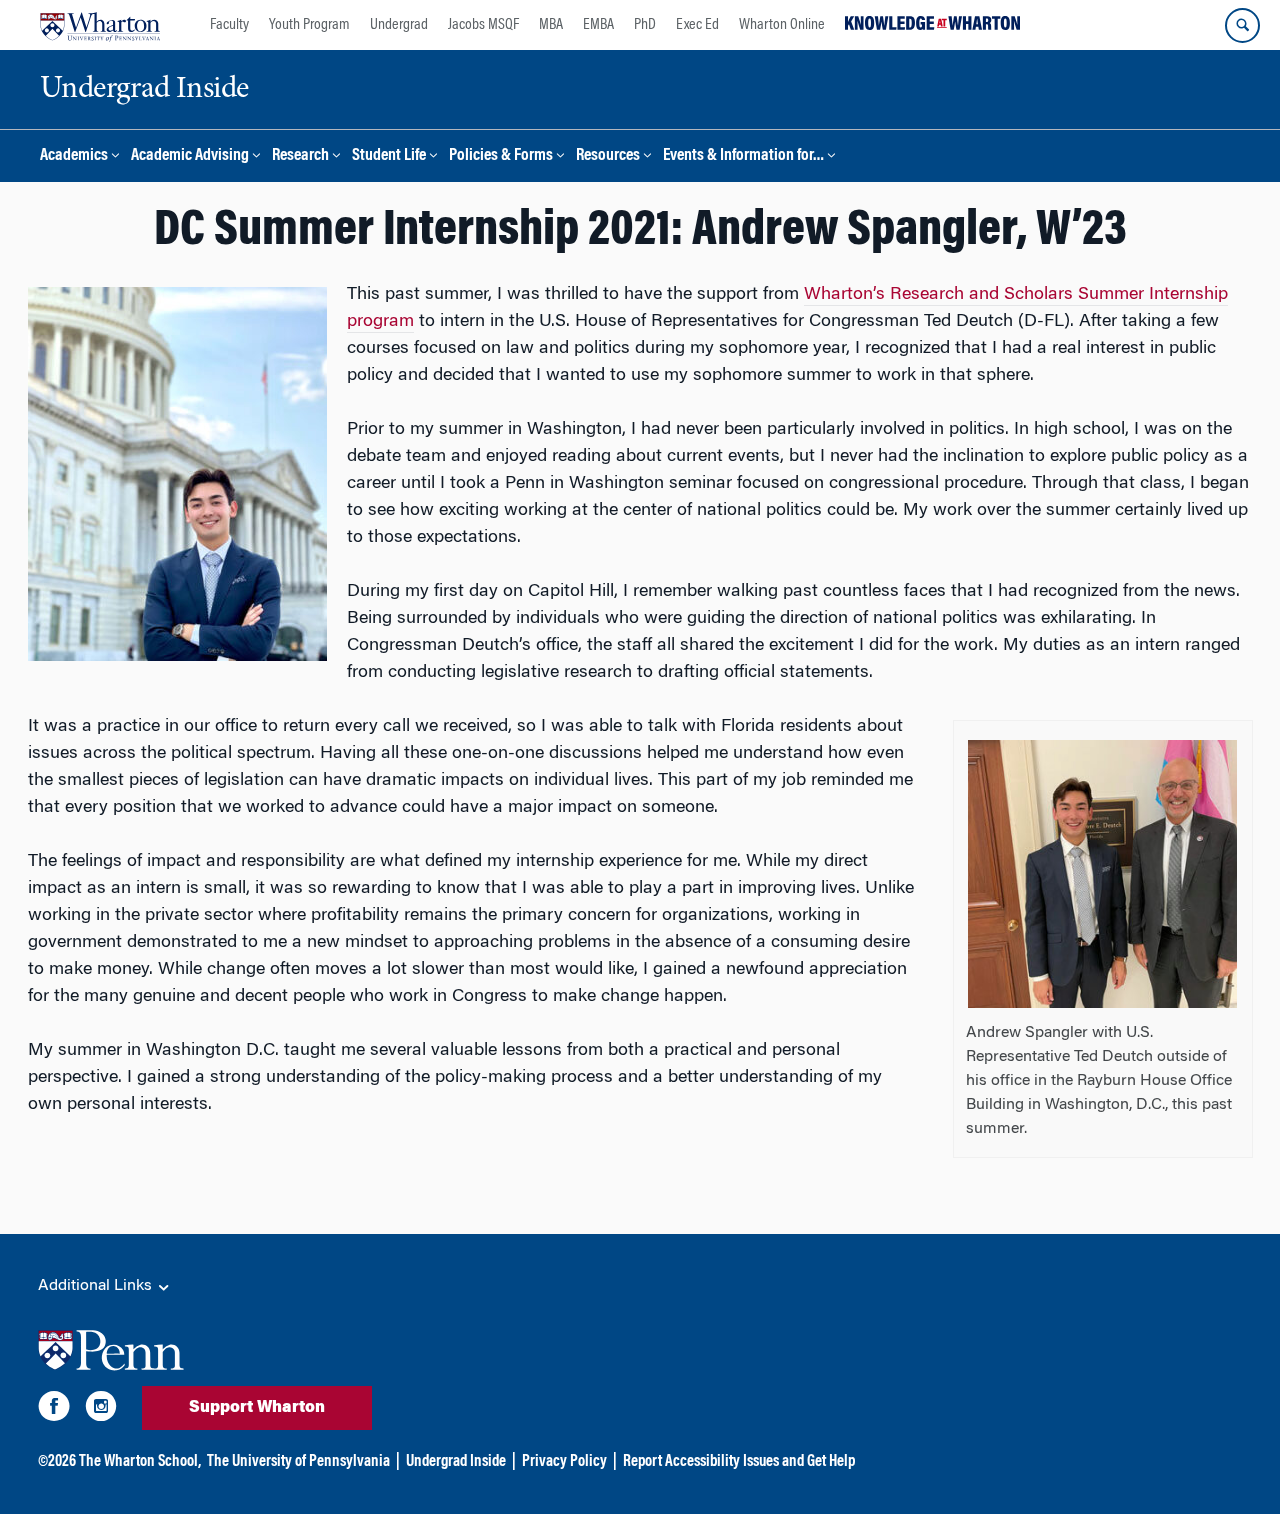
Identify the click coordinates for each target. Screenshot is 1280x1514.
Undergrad (399, 25)
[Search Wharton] (1242, 25)
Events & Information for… (743, 156)
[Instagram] (101, 1410)
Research (300, 156)
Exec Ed (697, 25)
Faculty (229, 25)
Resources (608, 156)
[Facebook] (54, 1410)
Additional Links (97, 1286)
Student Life (389, 156)
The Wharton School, (140, 1462)
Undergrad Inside (456, 1462)
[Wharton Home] (100, 25)
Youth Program (309, 25)
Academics (74, 156)
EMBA (598, 25)
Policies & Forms (501, 156)
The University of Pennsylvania (298, 1462)
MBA (551, 25)
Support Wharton (257, 1408)
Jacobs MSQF (483, 25)
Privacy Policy (564, 1462)
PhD (645, 25)
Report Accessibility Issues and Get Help (739, 1462)
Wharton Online (782, 25)
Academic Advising (190, 156)
